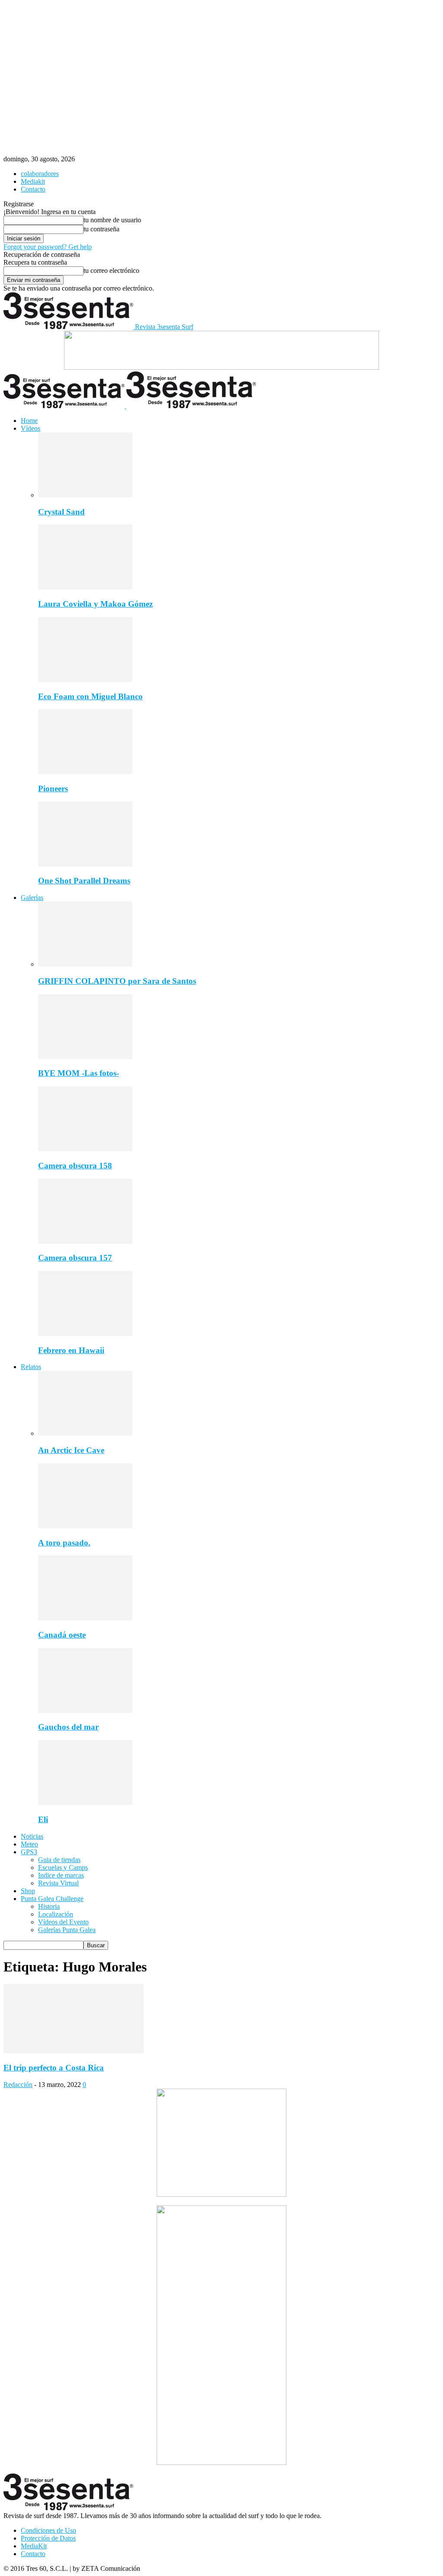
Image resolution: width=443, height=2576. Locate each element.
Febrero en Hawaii (71, 1350)
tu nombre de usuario (112, 220)
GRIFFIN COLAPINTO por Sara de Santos (117, 981)
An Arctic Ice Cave (71, 1450)
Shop (28, 1891)
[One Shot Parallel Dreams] (85, 864)
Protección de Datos (48, 2538)
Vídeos (30, 428)
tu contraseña (101, 229)
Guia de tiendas (59, 1860)
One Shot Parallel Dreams (84, 881)
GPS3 (29, 1852)
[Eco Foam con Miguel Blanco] (85, 680)
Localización (56, 1914)
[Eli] (85, 1803)
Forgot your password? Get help (48, 247)
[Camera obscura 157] (85, 1241)
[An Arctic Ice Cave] (85, 1433)
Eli (43, 1819)
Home (29, 421)
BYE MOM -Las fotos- (79, 1073)
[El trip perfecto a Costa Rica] (74, 2051)
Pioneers (53, 789)
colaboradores (40, 174)
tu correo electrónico (111, 270)
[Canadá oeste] (85, 1618)
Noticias (32, 1836)
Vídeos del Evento (63, 1922)
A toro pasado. (64, 1543)
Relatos (31, 1367)
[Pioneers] (85, 772)
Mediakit (33, 181)
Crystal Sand (61, 512)
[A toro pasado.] (85, 1526)
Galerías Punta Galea (67, 1930)
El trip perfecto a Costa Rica (54, 2068)
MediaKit (34, 2546)
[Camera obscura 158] (85, 1149)
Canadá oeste (62, 1635)
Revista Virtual (58, 1883)
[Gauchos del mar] (85, 1710)
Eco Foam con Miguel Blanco (90, 696)
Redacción (18, 2085)
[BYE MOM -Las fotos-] (85, 1057)
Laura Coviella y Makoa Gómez (95, 604)
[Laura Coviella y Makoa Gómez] (85, 587)
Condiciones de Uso (48, 2530)
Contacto (33, 189)
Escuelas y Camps (63, 1867)
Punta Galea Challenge (52, 1899)
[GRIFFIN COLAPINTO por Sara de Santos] (85, 964)
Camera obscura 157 (75, 1258)
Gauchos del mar (68, 1727)
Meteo (29, 1844)
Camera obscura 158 (75, 1166)
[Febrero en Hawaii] (85, 1333)
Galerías (32, 898)
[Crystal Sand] (85, 495)
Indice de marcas (61, 1875)
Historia (49, 1906)
